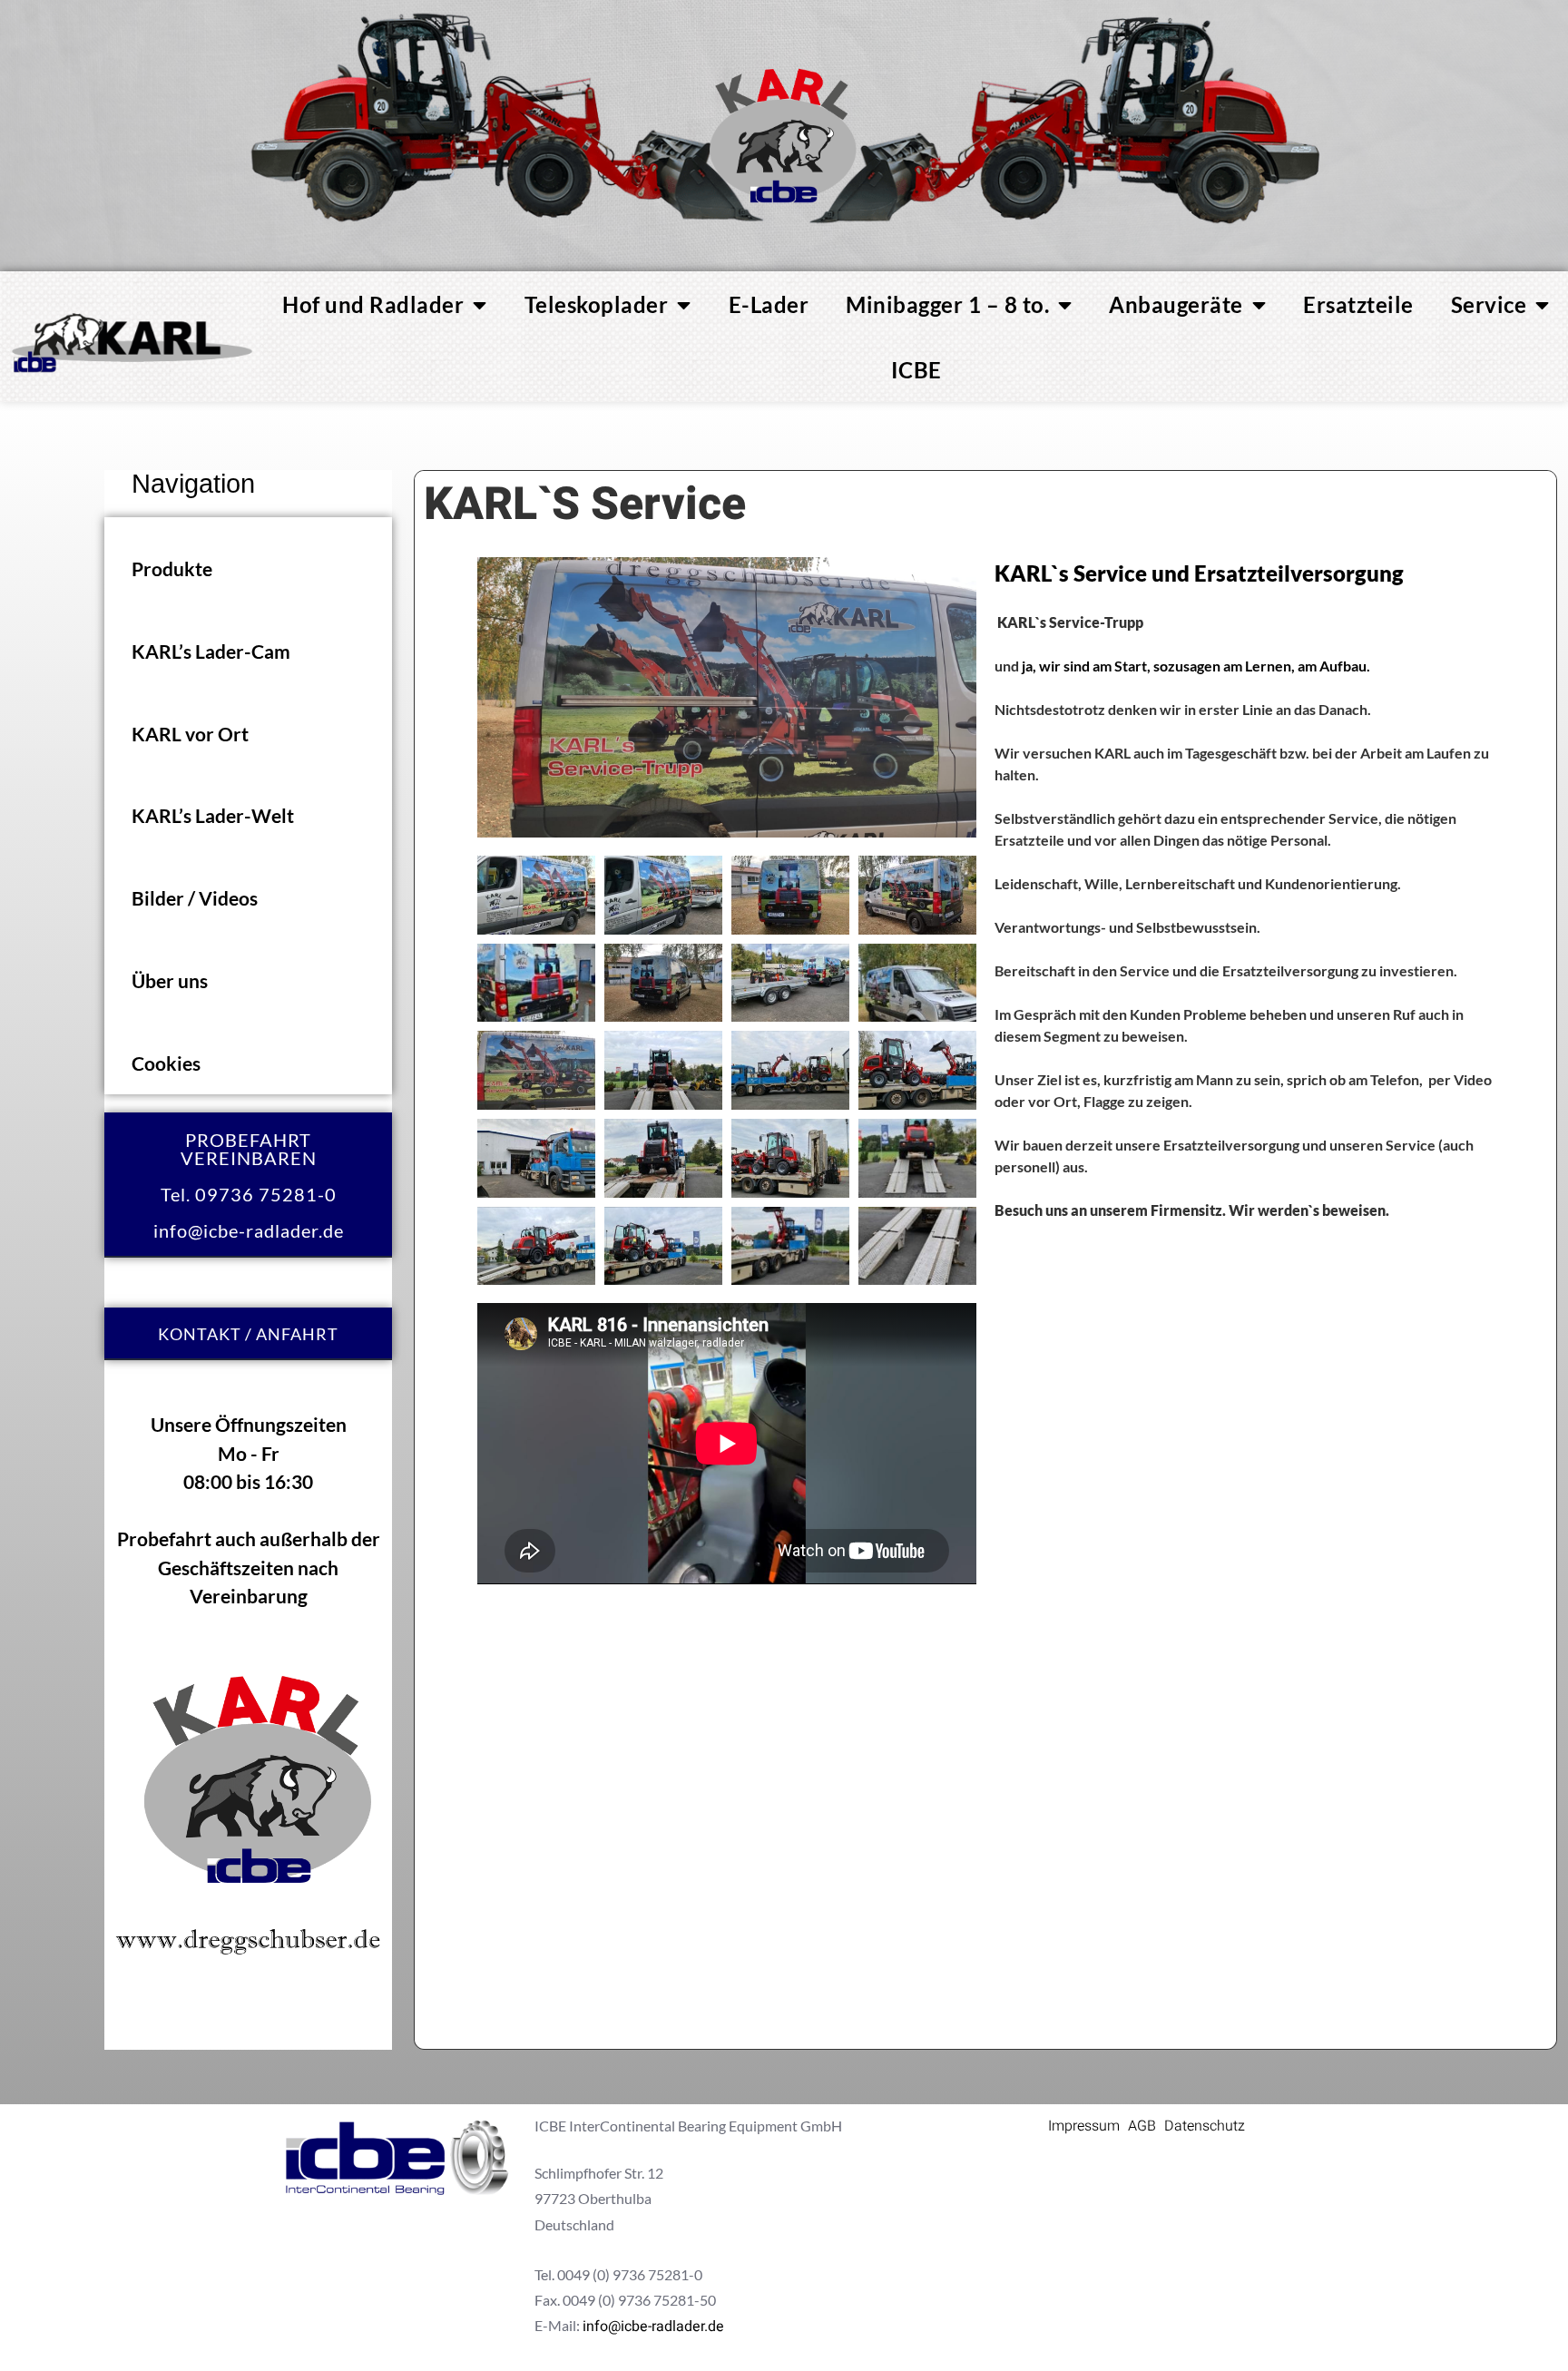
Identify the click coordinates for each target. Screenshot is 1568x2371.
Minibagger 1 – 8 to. (947, 304)
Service (1489, 304)
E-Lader (769, 304)
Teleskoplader (597, 304)
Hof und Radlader (373, 304)
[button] (248, 568)
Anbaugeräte (1176, 304)
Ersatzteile (1358, 304)
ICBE (916, 370)
